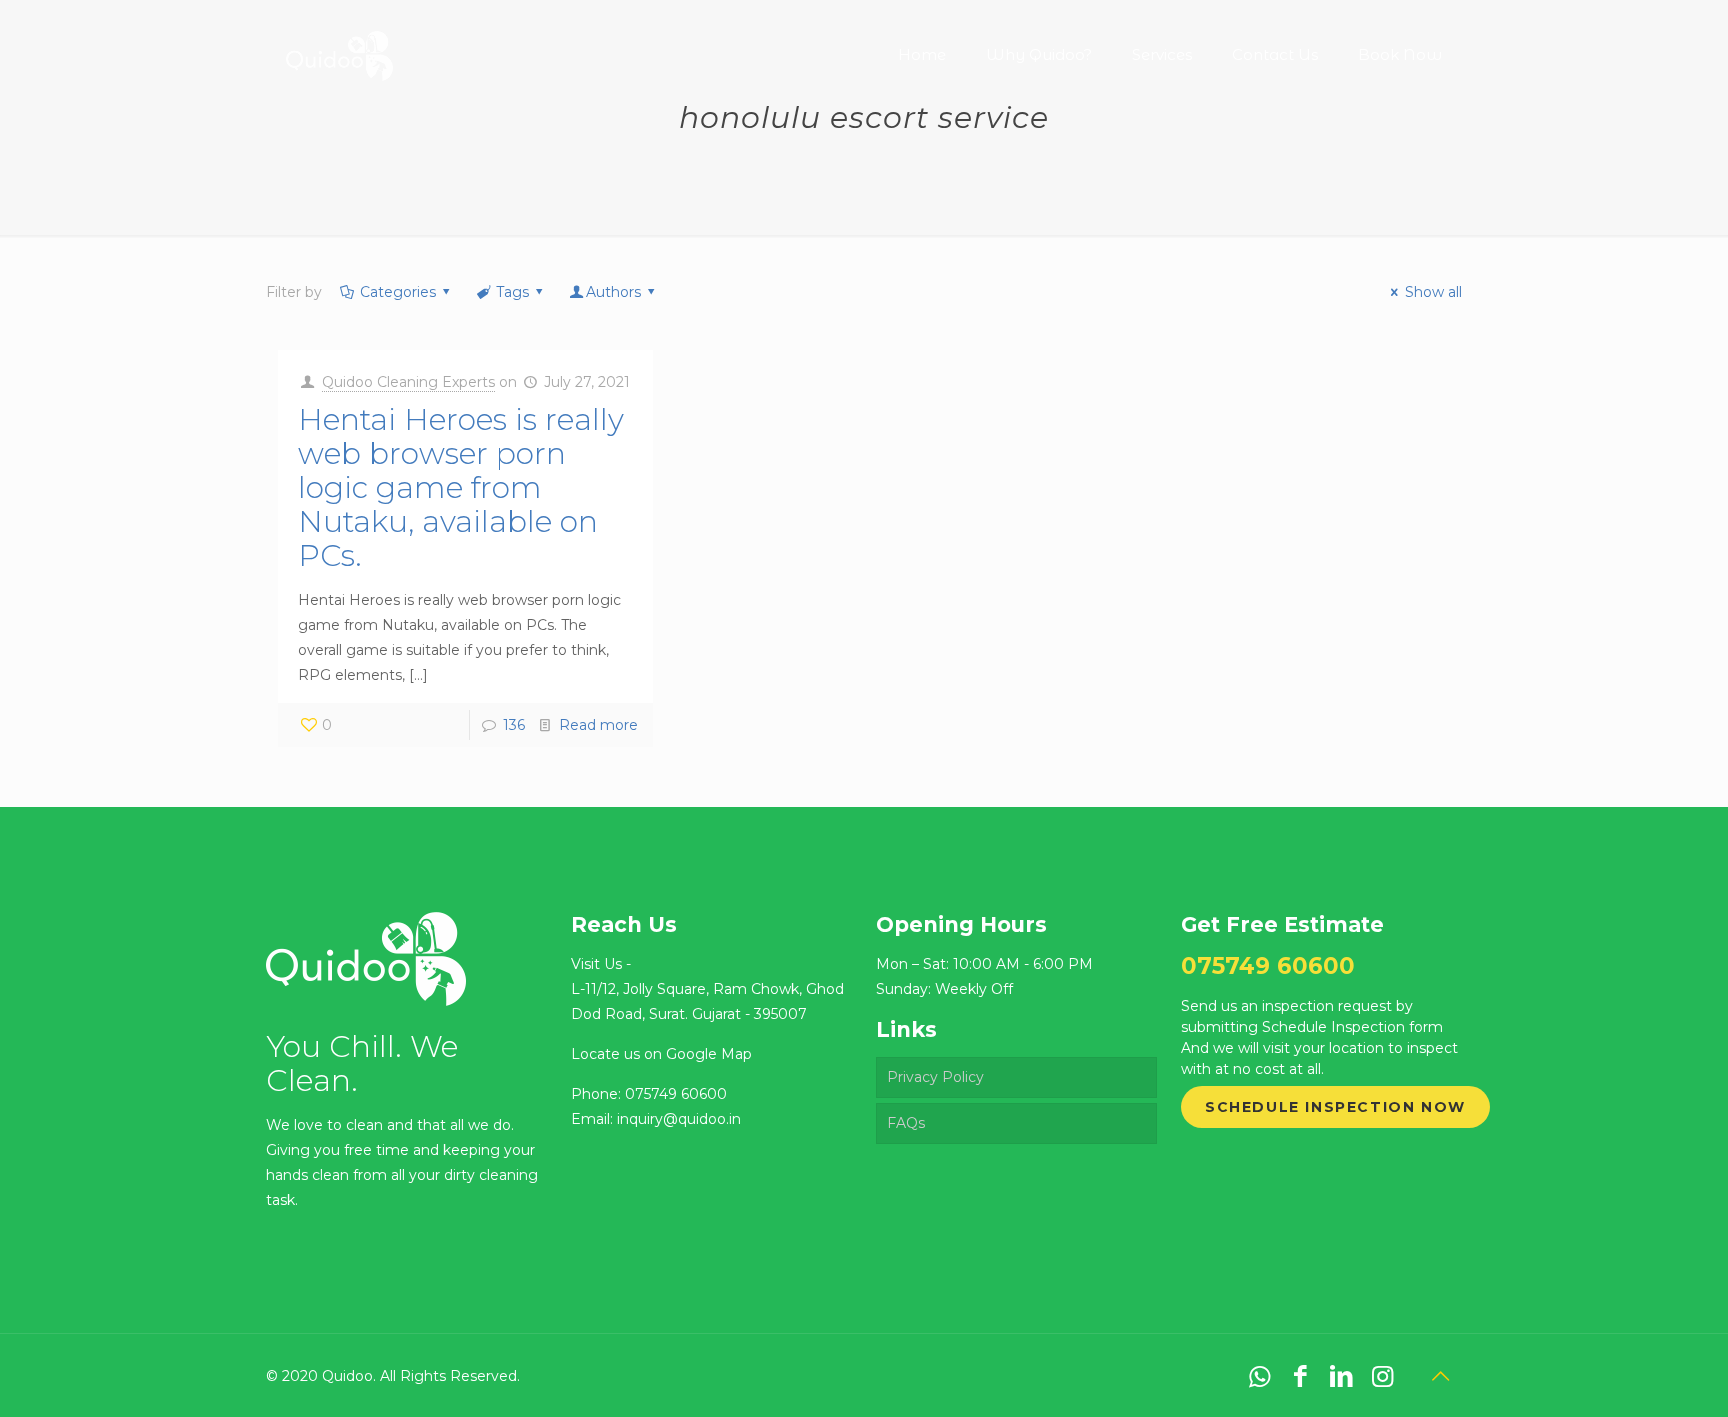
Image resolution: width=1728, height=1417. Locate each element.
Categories (398, 292)
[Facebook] (1300, 1376)
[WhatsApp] (1259, 1376)
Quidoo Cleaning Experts (408, 382)
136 (514, 725)
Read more (598, 725)
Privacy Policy (935, 1077)
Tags (512, 292)
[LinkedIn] (1341, 1376)
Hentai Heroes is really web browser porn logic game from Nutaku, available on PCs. (461, 487)
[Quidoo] (339, 40)
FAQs (906, 1123)
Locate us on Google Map (661, 1054)
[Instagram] (1382, 1376)
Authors (613, 292)
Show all (1433, 292)
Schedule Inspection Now (1335, 1107)
